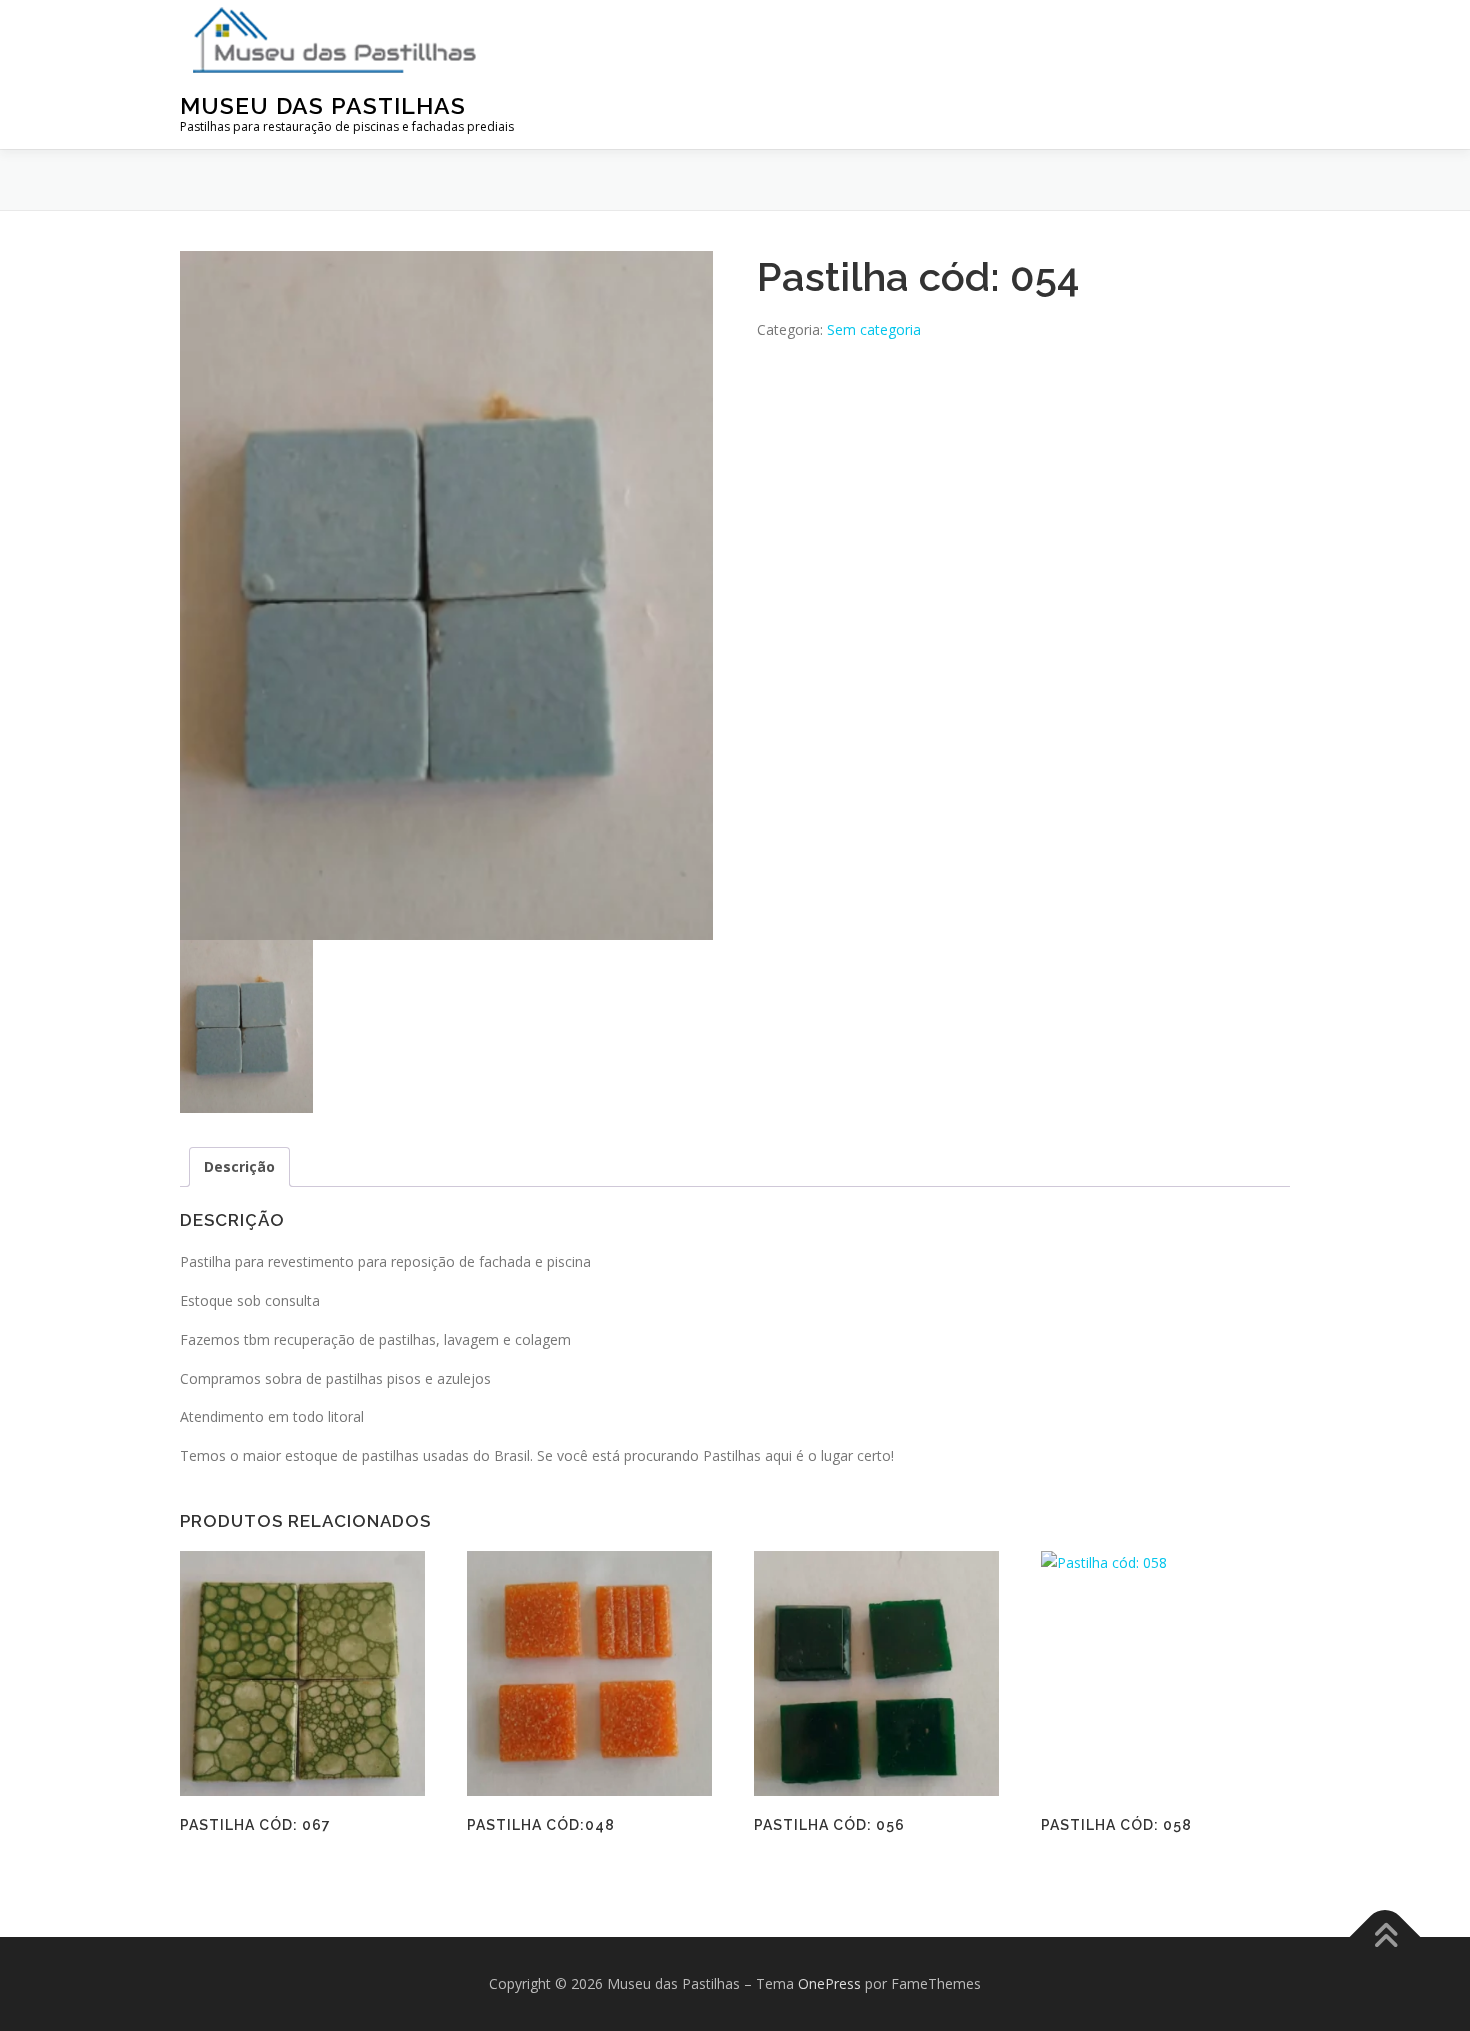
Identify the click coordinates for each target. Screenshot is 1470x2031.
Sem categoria (874, 329)
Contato (1240, 20)
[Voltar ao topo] (1385, 1936)
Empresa (718, 20)
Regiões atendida (921, 20)
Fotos (800, 20)
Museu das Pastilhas (323, 105)
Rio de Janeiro (1099, 20)
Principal (621, 20)
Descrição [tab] (239, 1166)
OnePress (829, 1983)
